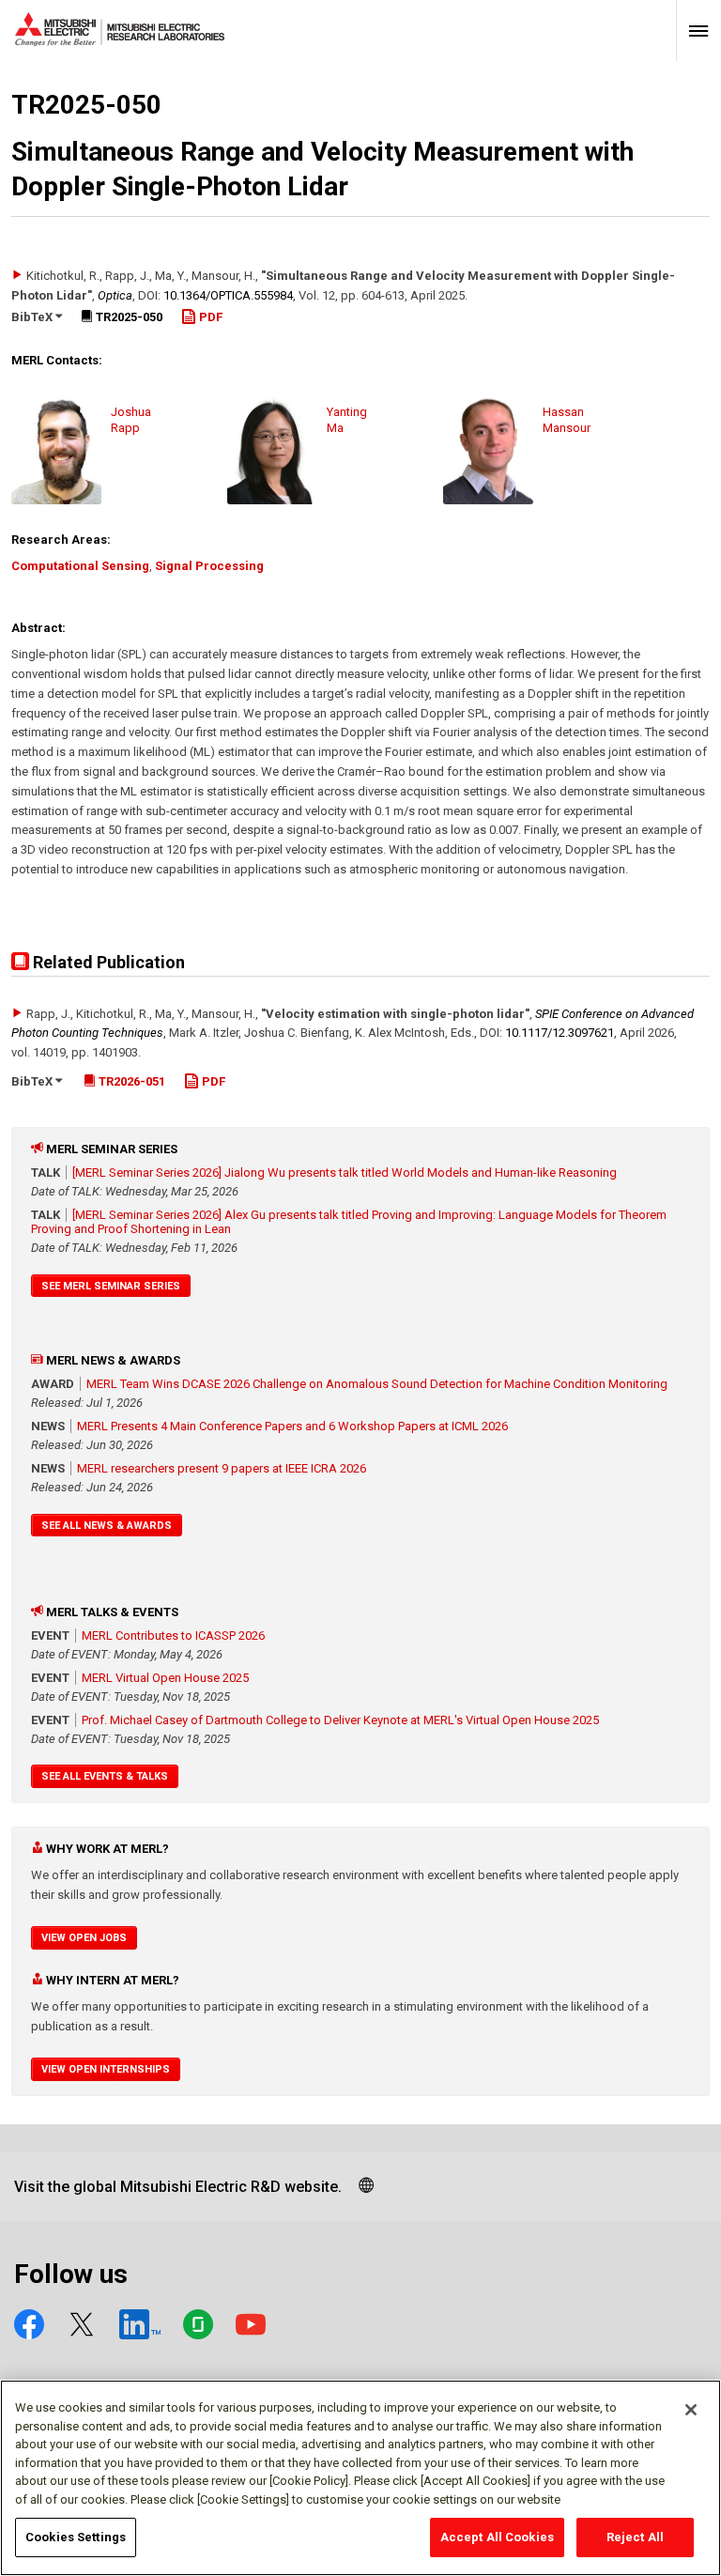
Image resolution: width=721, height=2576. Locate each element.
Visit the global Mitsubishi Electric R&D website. (178, 2187)
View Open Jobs (84, 1938)
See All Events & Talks (105, 1776)
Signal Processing (209, 566)
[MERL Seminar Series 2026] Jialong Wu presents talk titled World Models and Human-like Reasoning (345, 1172)
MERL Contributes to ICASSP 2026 (173, 1635)
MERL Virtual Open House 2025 (165, 1678)
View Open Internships (106, 2069)
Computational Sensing (80, 566)
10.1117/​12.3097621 (560, 1033)
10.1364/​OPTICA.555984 (228, 295)
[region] (360, 2478)
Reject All (635, 2537)
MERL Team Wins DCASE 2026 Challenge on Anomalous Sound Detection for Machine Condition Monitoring (377, 1384)
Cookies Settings (76, 2537)
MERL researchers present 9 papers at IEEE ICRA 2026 (222, 1468)
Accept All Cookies (497, 2537)
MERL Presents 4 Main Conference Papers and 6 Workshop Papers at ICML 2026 (292, 1426)
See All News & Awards (107, 1526)
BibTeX (33, 317)
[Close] (691, 2410)
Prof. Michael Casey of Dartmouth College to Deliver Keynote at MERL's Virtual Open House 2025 (340, 1720)
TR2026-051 (130, 1081)
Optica (115, 295)
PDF (209, 317)
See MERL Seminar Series (111, 1286)
